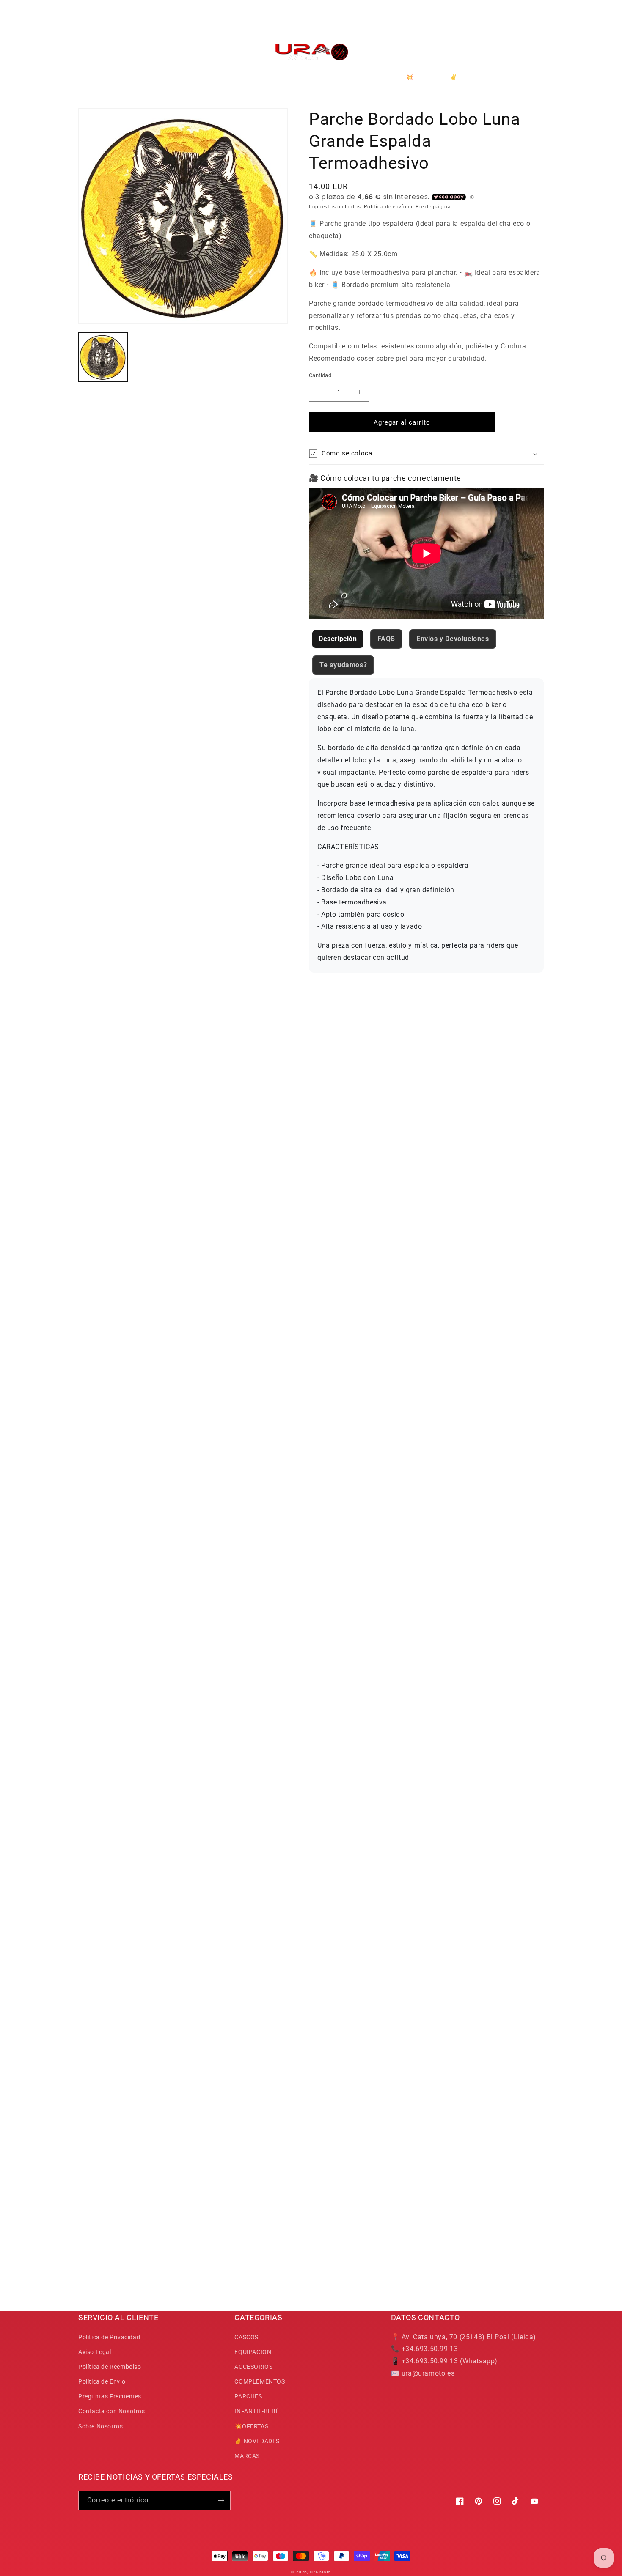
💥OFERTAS (251, 2426)
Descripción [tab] (338, 639)
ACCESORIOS (253, 2367)
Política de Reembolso (110, 2367)
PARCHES (248, 2396)
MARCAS (247, 2456)
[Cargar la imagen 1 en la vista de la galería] (103, 357)
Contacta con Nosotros (112, 2411)
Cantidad (320, 375)
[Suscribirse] (221, 2501)
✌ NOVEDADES (257, 2441)
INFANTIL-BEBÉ (257, 2411)
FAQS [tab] (386, 639)
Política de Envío (102, 2381)
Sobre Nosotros (100, 2426)
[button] (88, 52)
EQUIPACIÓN (253, 2352)
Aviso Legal (95, 2352)
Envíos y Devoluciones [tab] (453, 639)
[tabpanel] (426, 825)
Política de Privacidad (109, 2337)
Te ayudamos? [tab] (343, 665)
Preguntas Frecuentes (110, 2396)
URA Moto (321, 2572)
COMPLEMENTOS (260, 2381)
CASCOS (246, 2337)
